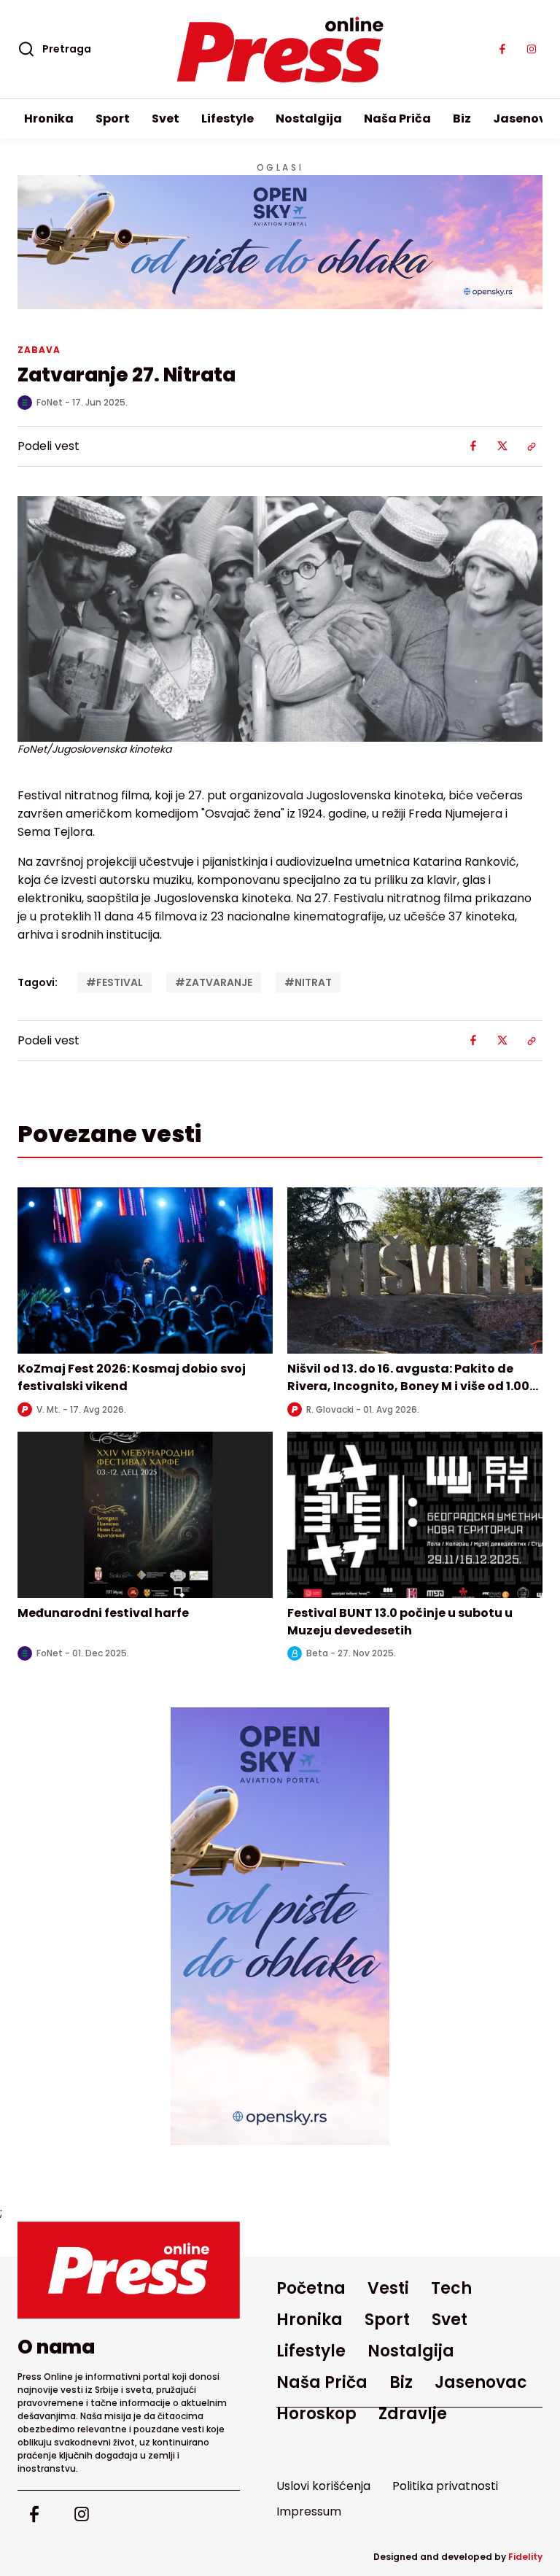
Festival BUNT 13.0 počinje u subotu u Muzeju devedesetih (400, 1622)
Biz (462, 119)
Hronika (49, 119)
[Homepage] (280, 50)
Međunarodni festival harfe (103, 1613)
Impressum (309, 2511)
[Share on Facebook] (473, 446)
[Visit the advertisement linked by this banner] (280, 242)
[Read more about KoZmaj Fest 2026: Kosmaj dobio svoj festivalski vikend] (145, 1270)
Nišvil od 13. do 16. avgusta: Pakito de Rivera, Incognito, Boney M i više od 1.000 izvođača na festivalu (412, 1386)
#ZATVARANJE (214, 982)
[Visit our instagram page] (532, 50)
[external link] (280, 1926)
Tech (451, 2288)
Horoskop (316, 2414)
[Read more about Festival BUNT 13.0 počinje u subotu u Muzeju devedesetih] (415, 1515)
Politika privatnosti (445, 2486)
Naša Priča (397, 119)
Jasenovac (481, 2382)
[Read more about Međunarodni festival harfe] (145, 1515)
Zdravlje (413, 2414)
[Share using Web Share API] (532, 446)
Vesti (388, 2288)
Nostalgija (309, 119)
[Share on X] (502, 446)
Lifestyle (227, 119)
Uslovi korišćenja (323, 2486)
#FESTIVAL (114, 982)
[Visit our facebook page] (502, 50)
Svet (166, 119)
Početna (311, 2288)
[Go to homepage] (129, 2270)
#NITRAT (308, 982)
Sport (113, 119)
